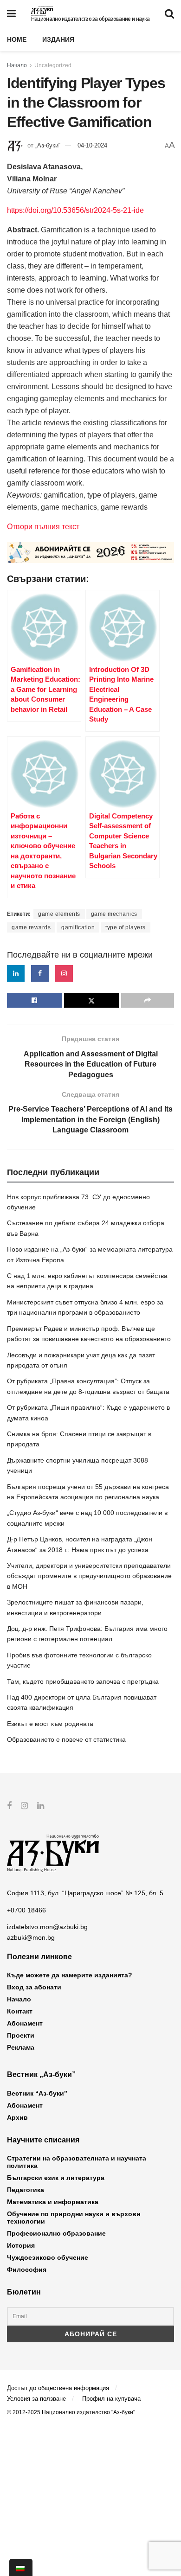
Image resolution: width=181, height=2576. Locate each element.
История (21, 2245)
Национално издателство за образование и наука (90, 19)
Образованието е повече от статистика (66, 1739)
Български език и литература (56, 2178)
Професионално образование (56, 2233)
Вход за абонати (34, 1987)
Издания (58, 39)
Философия (27, 2269)
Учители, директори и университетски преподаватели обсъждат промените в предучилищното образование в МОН (89, 1576)
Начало (17, 65)
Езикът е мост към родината (50, 1724)
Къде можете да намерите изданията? (70, 1975)
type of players (126, 927)
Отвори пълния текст (43, 527)
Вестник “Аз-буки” (37, 2093)
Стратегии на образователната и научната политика (77, 2162)
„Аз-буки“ (48, 145)
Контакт (20, 2011)
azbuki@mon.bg (31, 1937)
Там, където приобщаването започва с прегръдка (83, 1681)
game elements (59, 914)
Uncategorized (53, 65)
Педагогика (26, 2190)
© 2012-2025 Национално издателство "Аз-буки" (71, 2412)
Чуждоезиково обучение (48, 2257)
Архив (17, 2117)
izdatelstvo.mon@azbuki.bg (47, 1927)
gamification (78, 927)
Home (17, 39)
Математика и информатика (53, 2202)
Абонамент (25, 2023)
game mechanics (114, 914)
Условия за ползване (36, 2399)
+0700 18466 (26, 1910)
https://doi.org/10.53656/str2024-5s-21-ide (75, 210)
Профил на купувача (111, 2399)
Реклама (21, 2047)
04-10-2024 (92, 145)
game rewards (31, 927)
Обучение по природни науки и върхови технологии (74, 2218)
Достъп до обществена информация (58, 2388)
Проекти (21, 2035)
